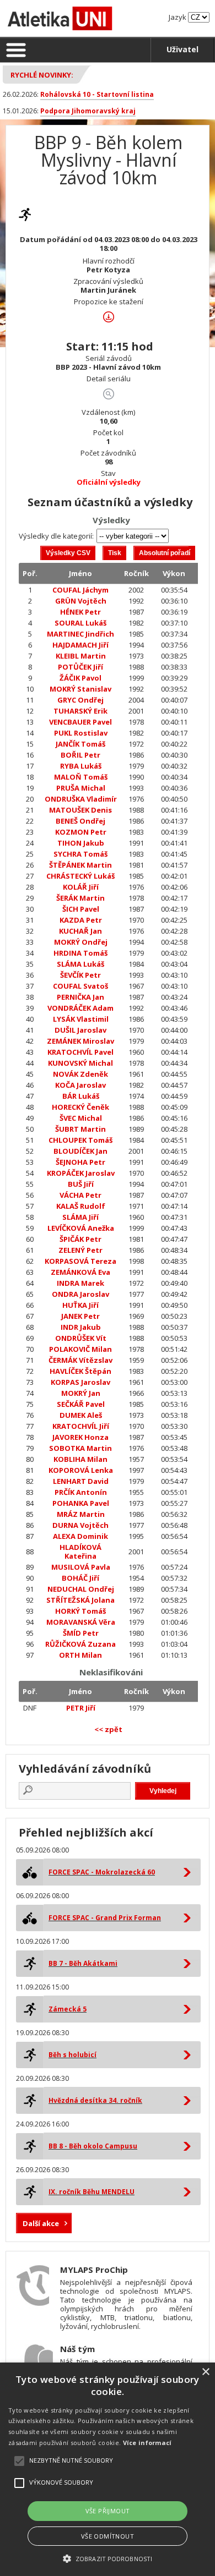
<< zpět (108, 1729)
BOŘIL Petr (80, 755)
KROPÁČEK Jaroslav (81, 1173)
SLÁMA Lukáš (80, 964)
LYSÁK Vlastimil (81, 1019)
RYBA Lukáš (81, 766)
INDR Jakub (81, 1327)
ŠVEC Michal (81, 1118)
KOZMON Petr (81, 832)
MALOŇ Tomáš (81, 777)
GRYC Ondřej (80, 700)
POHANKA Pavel (81, 1503)
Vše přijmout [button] (108, 2511)
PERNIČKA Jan (80, 997)
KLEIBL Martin (81, 656)
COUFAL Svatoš (80, 986)
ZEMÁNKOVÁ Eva (80, 1272)
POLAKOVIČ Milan (80, 1349)
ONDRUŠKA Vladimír (81, 799)
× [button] (205, 2372)
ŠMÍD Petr (81, 1633)
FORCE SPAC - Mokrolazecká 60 (102, 1872)
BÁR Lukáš (81, 1096)
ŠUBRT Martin (80, 1129)
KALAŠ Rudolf (81, 1206)
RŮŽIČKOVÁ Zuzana (80, 1644)
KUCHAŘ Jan (80, 931)
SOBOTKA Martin (80, 1448)
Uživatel (182, 49)
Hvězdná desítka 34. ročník (95, 2100)
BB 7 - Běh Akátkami (83, 1963)
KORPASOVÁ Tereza (80, 1261)
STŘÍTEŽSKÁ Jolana (80, 1600)
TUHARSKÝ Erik (80, 711)
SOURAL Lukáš (80, 623)
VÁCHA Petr (80, 1195)
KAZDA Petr (81, 920)
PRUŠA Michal (81, 788)
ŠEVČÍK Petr (80, 975)
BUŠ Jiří (81, 1184)
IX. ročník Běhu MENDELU (92, 2192)
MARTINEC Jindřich (80, 634)
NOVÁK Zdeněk (80, 1074)
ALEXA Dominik (80, 1536)
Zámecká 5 (68, 2009)
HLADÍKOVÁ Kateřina (80, 1552)
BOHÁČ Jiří (80, 1578)
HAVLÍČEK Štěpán (80, 1371)
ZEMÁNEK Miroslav (80, 1041)
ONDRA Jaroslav (80, 1294)
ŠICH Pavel (81, 909)
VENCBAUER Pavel (80, 722)
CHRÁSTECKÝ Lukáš (80, 876)
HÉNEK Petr (80, 612)
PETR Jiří (81, 1708)
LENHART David (81, 1481)
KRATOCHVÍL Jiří (81, 1426)
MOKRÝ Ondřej (81, 942)
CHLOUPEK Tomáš (80, 1140)
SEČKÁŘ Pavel (81, 1404)
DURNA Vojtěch (80, 1525)
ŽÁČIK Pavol (80, 678)
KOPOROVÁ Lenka (81, 1470)
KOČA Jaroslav (80, 1085)
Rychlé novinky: (42, 75)
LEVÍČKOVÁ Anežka (81, 1228)
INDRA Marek (80, 1283)
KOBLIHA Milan (80, 1459)
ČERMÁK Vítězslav (80, 1360)
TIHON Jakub (81, 843)
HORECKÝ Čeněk (80, 1107)
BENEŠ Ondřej (80, 821)
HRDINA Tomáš (80, 953)
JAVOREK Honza (80, 1437)
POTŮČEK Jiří (80, 667)
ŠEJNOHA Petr (80, 1162)
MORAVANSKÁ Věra (81, 1622)
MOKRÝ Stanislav (80, 689)
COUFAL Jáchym (80, 590)
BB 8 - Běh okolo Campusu (93, 2146)
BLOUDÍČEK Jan (80, 1151)
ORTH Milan (80, 1655)
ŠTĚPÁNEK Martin (80, 865)
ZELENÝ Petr (80, 1250)
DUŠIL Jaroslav (80, 1030)
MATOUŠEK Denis (80, 810)
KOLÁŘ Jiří (81, 887)
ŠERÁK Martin (80, 898)
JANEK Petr (80, 1316)
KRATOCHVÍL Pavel (80, 1052)
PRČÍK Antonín (81, 1492)
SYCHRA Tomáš (80, 854)
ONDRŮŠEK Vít (81, 1338)
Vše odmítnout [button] (108, 2536)
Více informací (147, 2443)
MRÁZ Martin (81, 1514)
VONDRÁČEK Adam (80, 1008)
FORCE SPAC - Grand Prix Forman (105, 1918)
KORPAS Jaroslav (80, 1382)
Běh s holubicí (72, 2055)
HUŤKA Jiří (80, 1305)
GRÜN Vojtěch (81, 601)
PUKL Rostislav (81, 733)
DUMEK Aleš (81, 1415)
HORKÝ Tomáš (80, 1611)
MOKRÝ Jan (81, 1393)
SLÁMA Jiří (80, 1217)
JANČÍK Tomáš (80, 744)
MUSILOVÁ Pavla (81, 1567)
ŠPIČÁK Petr (80, 1239)
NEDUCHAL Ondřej (81, 1589)
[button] (108, 2558)
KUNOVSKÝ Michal (80, 1063)
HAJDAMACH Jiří (80, 645)
